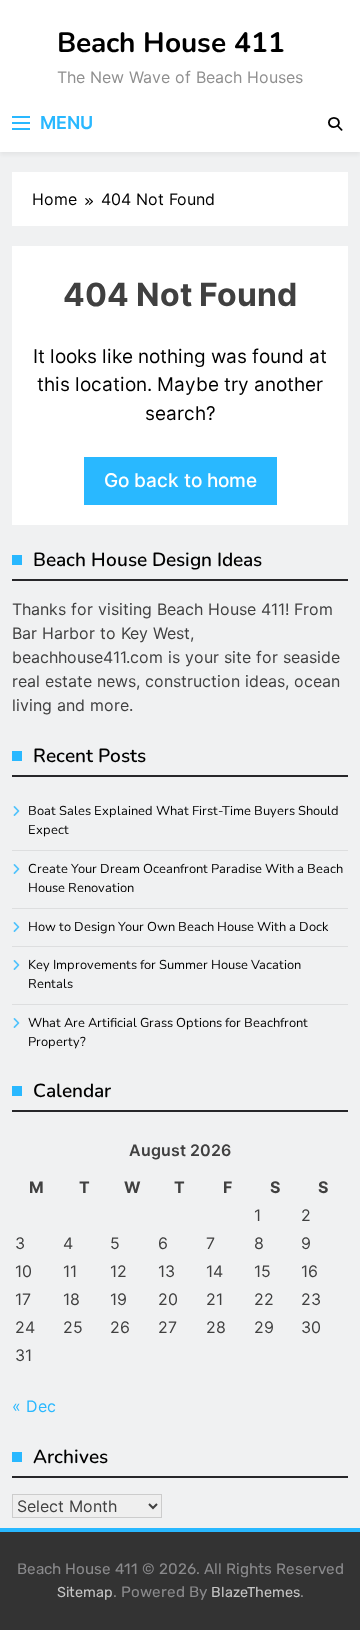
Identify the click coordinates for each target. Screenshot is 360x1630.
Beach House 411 (171, 43)
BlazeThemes (255, 1592)
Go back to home (180, 480)
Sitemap (85, 1592)
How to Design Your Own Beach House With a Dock (178, 927)
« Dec (34, 1406)
